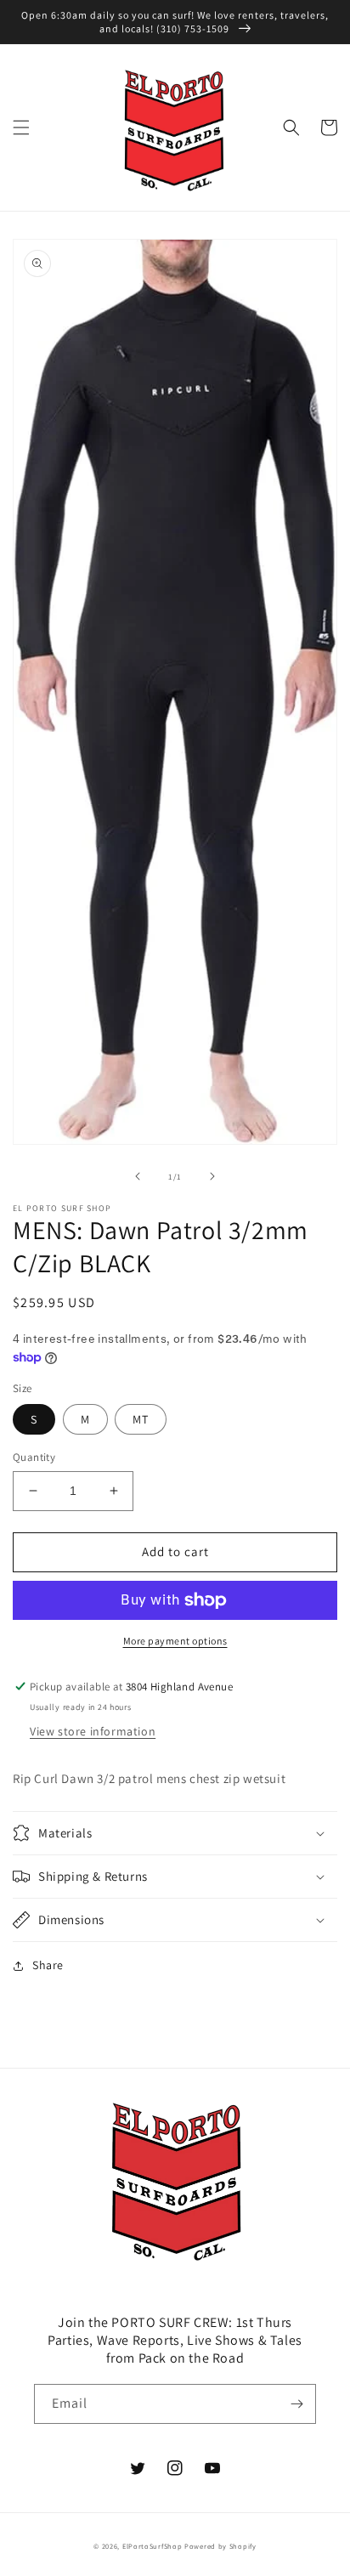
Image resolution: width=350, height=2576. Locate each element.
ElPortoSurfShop (152, 2546)
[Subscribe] (296, 2404)
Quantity (34, 1457)
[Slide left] (138, 1176)
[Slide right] (212, 1176)
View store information (93, 1731)
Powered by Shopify (220, 2546)
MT (141, 1419)
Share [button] (48, 1965)
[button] (21, 127)
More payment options (175, 1641)
